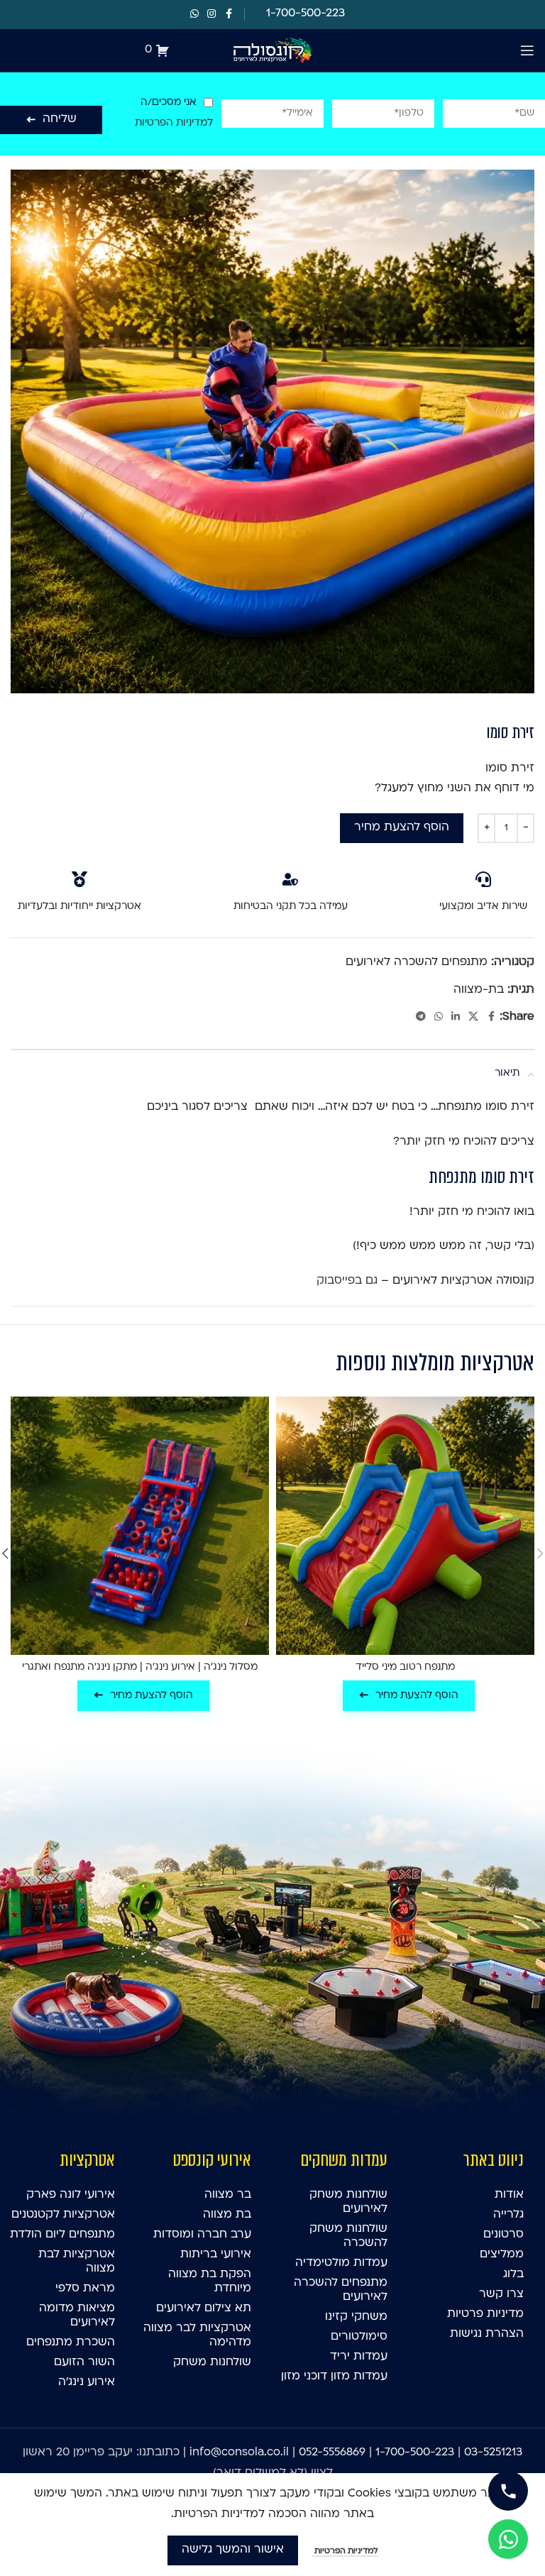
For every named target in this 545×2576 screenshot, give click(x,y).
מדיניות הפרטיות (171, 123)
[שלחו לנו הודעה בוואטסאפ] (508, 2539)
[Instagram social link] (211, 15)
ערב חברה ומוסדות (202, 2235)
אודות (509, 2195)
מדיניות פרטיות (485, 2314)
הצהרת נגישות (487, 2334)
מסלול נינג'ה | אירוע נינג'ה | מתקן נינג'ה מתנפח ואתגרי (140, 1667)
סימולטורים (359, 2337)
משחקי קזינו (356, 2317)
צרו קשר (501, 2294)
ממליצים (502, 2255)
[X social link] (473, 1017)
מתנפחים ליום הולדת (62, 2235)
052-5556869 (332, 2453)
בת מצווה (227, 2215)
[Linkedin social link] (456, 1017)
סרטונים (503, 2235)
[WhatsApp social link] (194, 15)
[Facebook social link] (229, 15)
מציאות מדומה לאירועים (77, 2316)
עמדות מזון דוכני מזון (334, 2377)
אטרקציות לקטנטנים (63, 2215)
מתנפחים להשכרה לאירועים (417, 962)
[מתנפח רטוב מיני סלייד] (405, 1526)
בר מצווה (228, 2195)
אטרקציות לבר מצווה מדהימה (197, 2335)
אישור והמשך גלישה (233, 2550)
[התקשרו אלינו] (508, 2491)
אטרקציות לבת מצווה (77, 2262)
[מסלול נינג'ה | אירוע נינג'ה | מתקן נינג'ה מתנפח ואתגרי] (140, 1526)
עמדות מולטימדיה (341, 2263)
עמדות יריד (359, 2357)
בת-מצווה (479, 990)
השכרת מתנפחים (71, 2343)
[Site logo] (272, 50)
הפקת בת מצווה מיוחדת (210, 2281)
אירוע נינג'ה (87, 2382)
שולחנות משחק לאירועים (348, 2202)
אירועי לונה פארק (71, 2195)
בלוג (513, 2274)
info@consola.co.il (239, 2453)
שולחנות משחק (212, 2362)
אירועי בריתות (216, 2255)
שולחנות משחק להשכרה (348, 2236)
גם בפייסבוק (347, 1281)
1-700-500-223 (415, 2453)
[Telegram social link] (421, 1017)
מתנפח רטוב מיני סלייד (405, 1667)
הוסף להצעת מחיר (402, 827)
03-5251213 (493, 2453)
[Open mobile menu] (527, 50)
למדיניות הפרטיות (345, 2552)
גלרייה (508, 2215)
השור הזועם (84, 2362)
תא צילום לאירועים (204, 2308)
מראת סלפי (85, 2289)
